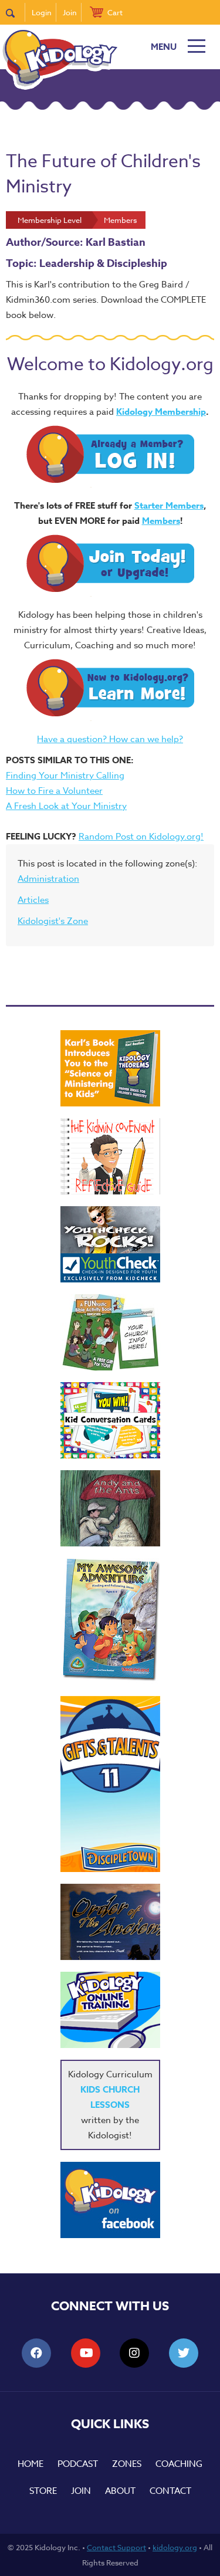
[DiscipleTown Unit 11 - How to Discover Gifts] (110, 1784)
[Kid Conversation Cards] (110, 1420)
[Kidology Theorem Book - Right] (110, 1068)
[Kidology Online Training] (110, 2010)
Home (31, 2464)
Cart (115, 12)
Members (161, 521)
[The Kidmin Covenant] (110, 1156)
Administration (48, 879)
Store (43, 2491)
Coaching (179, 2464)
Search (16, 12)
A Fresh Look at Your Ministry (66, 806)
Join (70, 12)
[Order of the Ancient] (110, 1922)
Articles (33, 900)
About (120, 2491)
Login (42, 12)
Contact (170, 2491)
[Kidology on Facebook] (110, 2200)
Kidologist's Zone (53, 921)
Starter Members (169, 505)
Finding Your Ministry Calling (65, 776)
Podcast (78, 2464)
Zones (127, 2464)
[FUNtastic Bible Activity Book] (110, 1332)
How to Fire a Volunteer (54, 791)
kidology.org (175, 2547)
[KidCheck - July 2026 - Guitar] (110, 1244)
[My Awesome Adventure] (110, 1621)
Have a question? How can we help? (110, 739)
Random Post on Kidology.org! (141, 837)
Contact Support (116, 2547)
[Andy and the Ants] (110, 1508)
